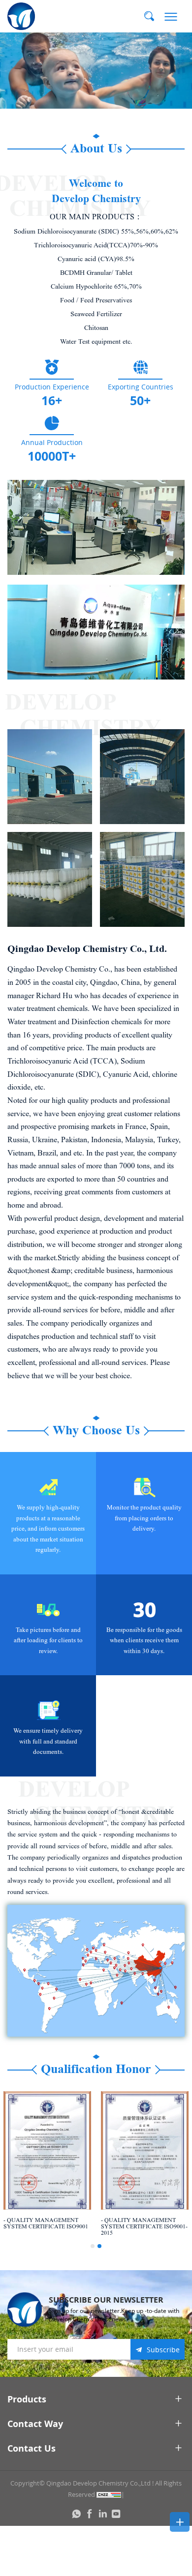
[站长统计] (109, 2494)
